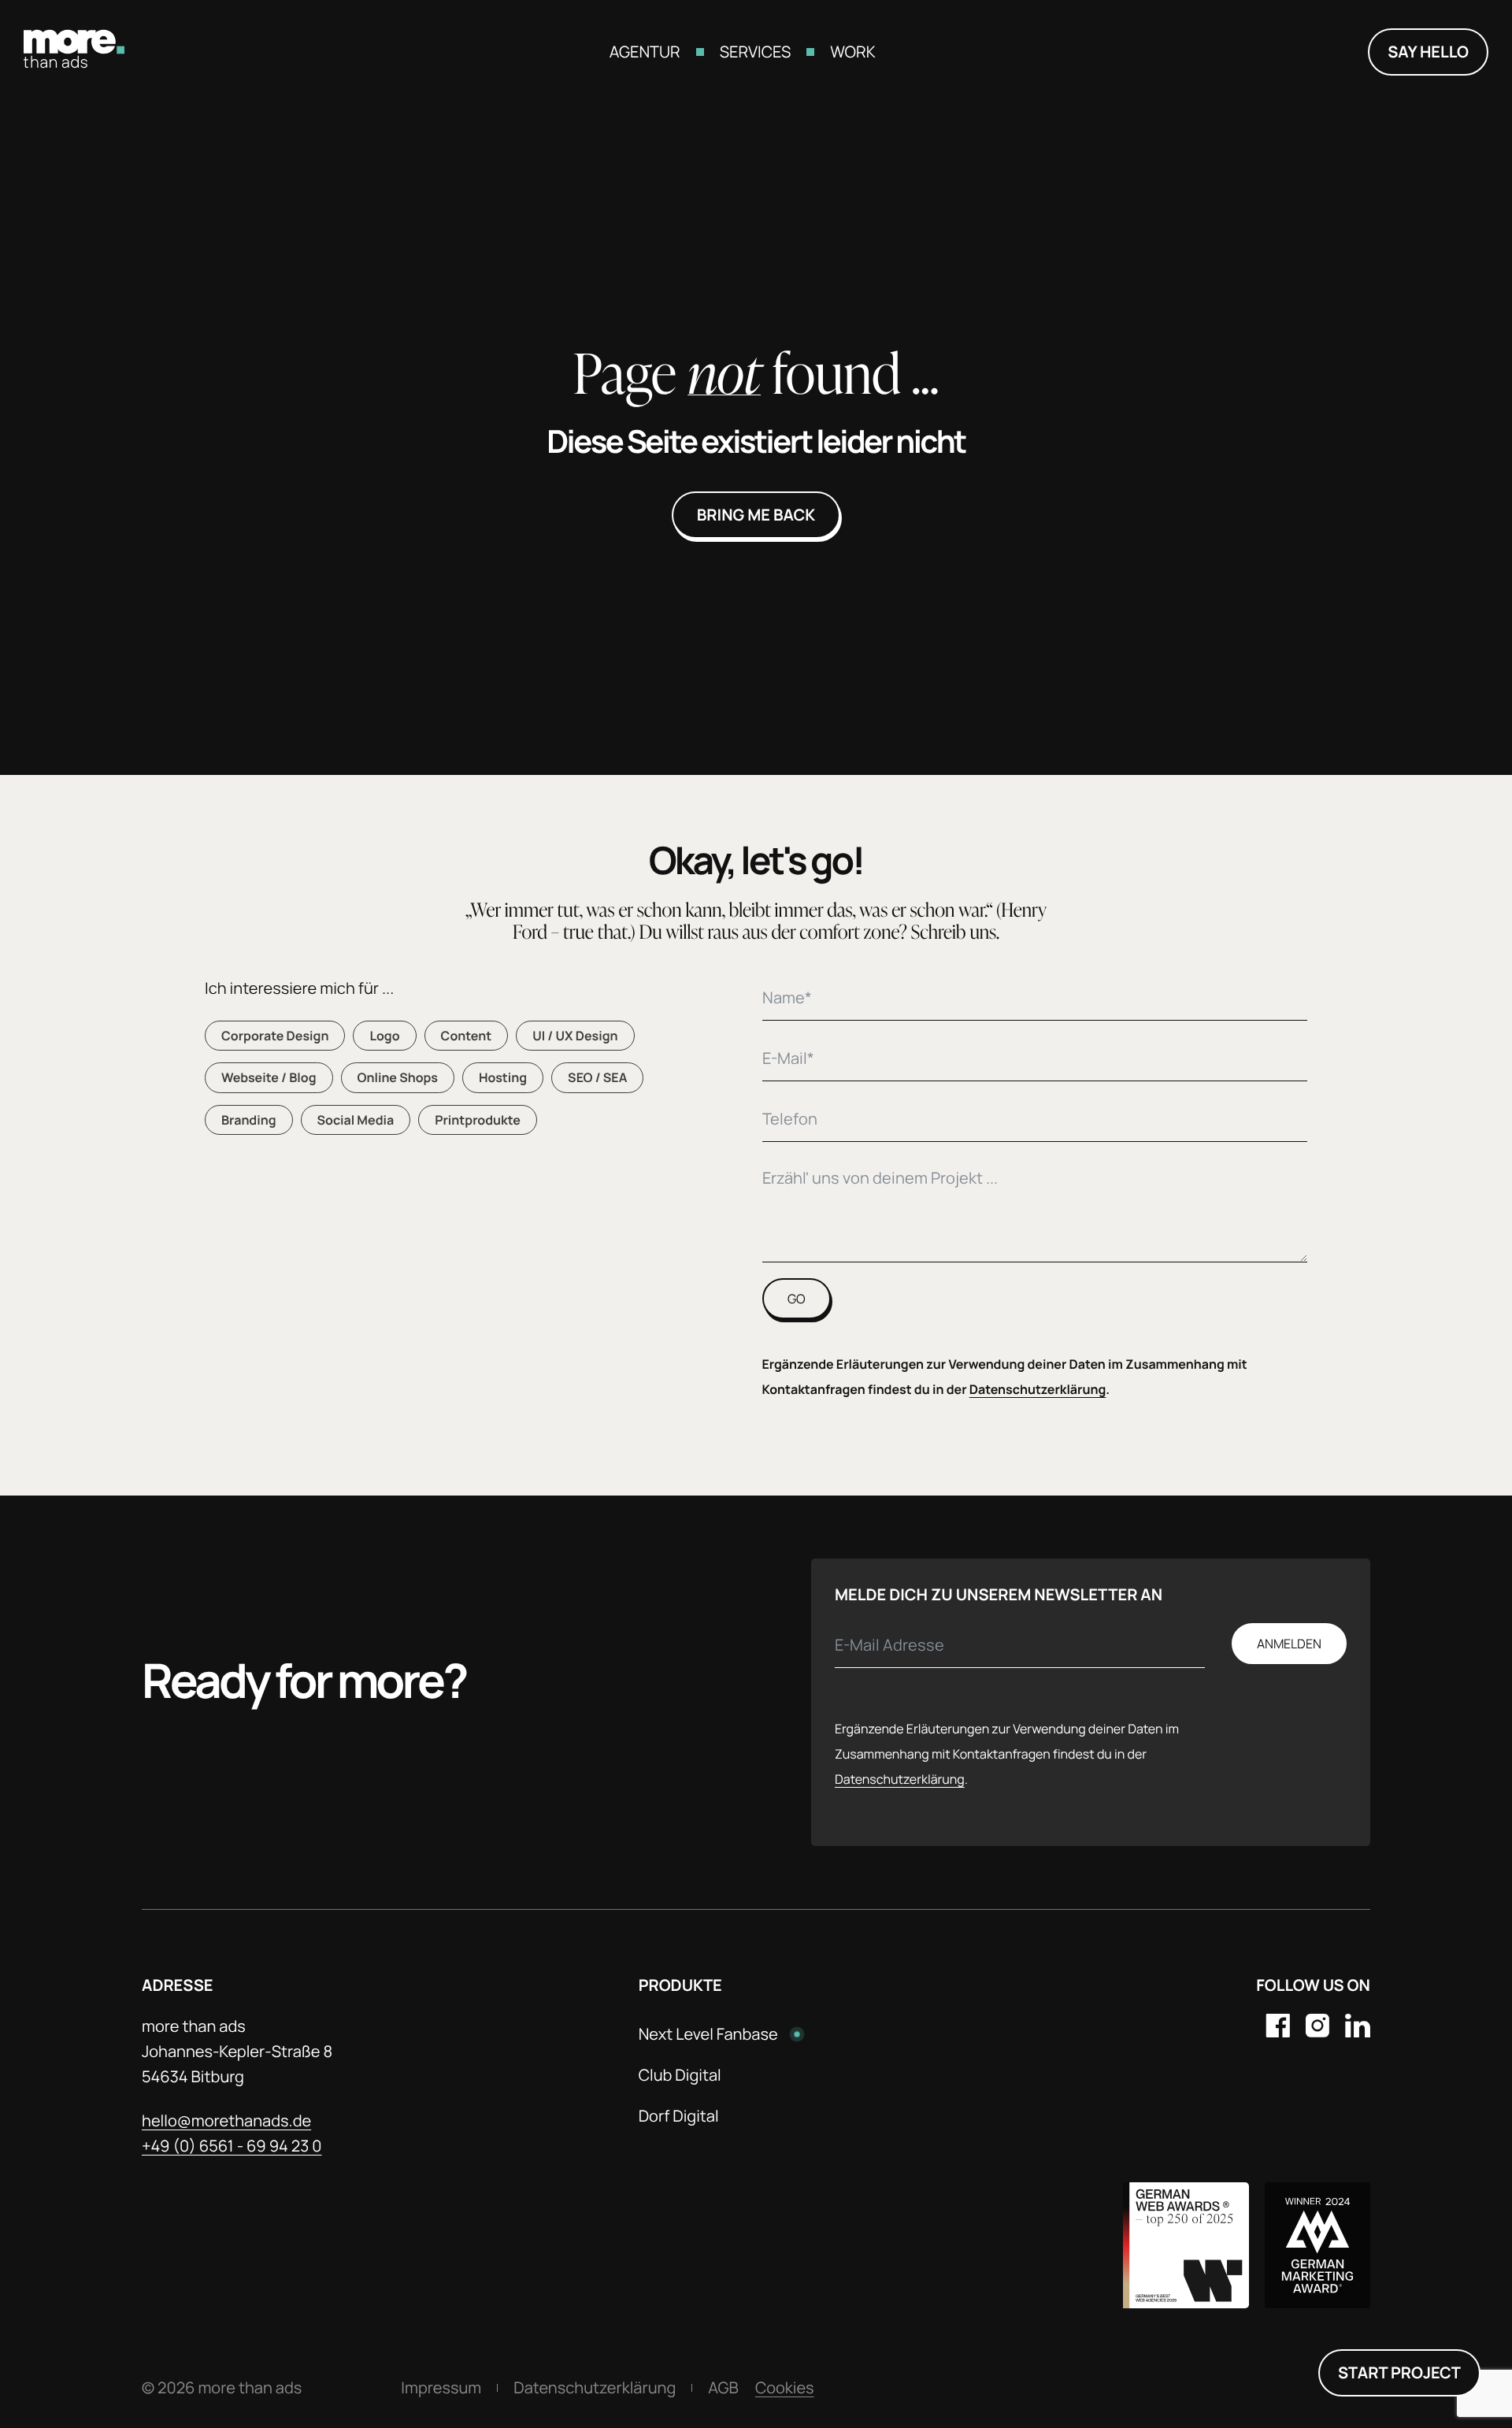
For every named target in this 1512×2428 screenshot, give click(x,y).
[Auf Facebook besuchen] (1278, 2028)
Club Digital (680, 2075)
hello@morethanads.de (226, 2120)
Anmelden (1289, 1644)
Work (852, 52)
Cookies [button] (785, 2387)
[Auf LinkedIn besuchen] (1358, 2028)
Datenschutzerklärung (1038, 1389)
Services (756, 52)
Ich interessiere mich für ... (299, 988)
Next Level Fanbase (708, 2034)
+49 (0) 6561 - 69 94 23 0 (232, 2146)
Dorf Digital (679, 2116)
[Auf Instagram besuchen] (1317, 2028)
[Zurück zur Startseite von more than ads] (74, 63)
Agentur (645, 52)
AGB (723, 2387)
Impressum (441, 2387)
